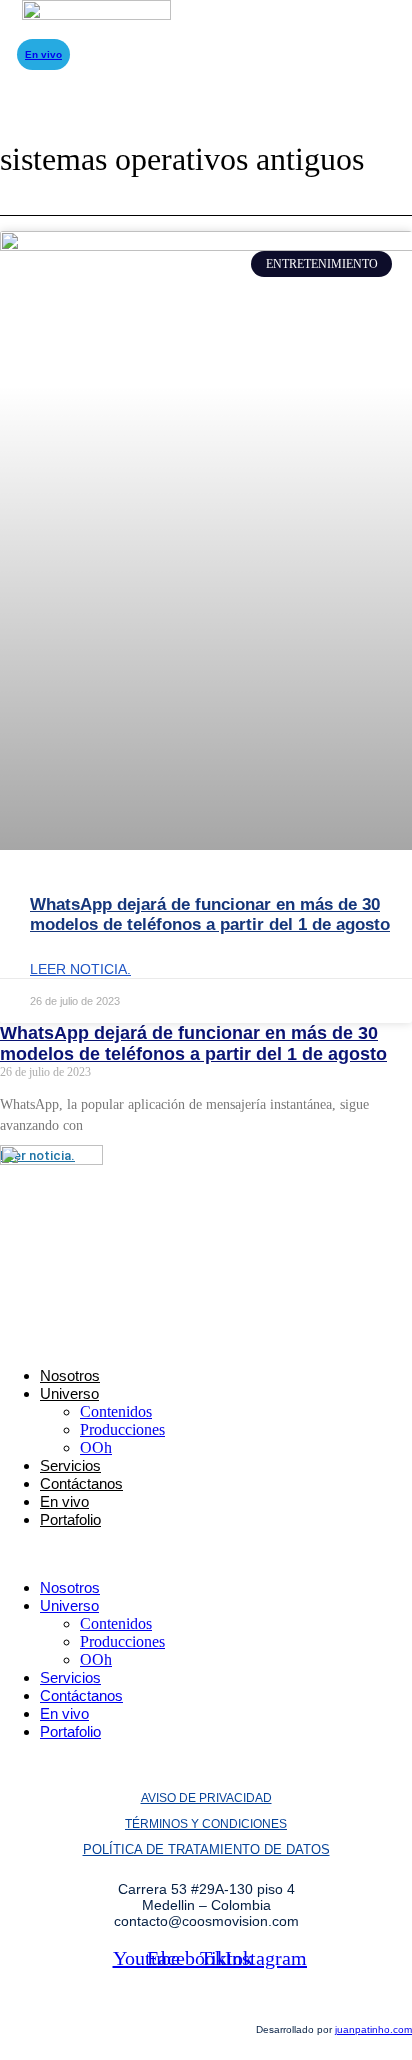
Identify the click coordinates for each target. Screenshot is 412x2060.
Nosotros (70, 1375)
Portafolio (70, 1519)
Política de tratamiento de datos (206, 1849)
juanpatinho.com (373, 2029)
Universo (69, 1393)
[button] (206, 1554)
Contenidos (116, 1411)
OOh (96, 1447)
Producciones (122, 1429)
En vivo (64, 1501)
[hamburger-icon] (44, 34)
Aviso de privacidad (206, 1798)
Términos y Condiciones (206, 1824)
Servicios (70, 1465)
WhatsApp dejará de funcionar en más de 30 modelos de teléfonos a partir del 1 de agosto (210, 914)
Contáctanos (81, 1483)
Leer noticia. (80, 969)
